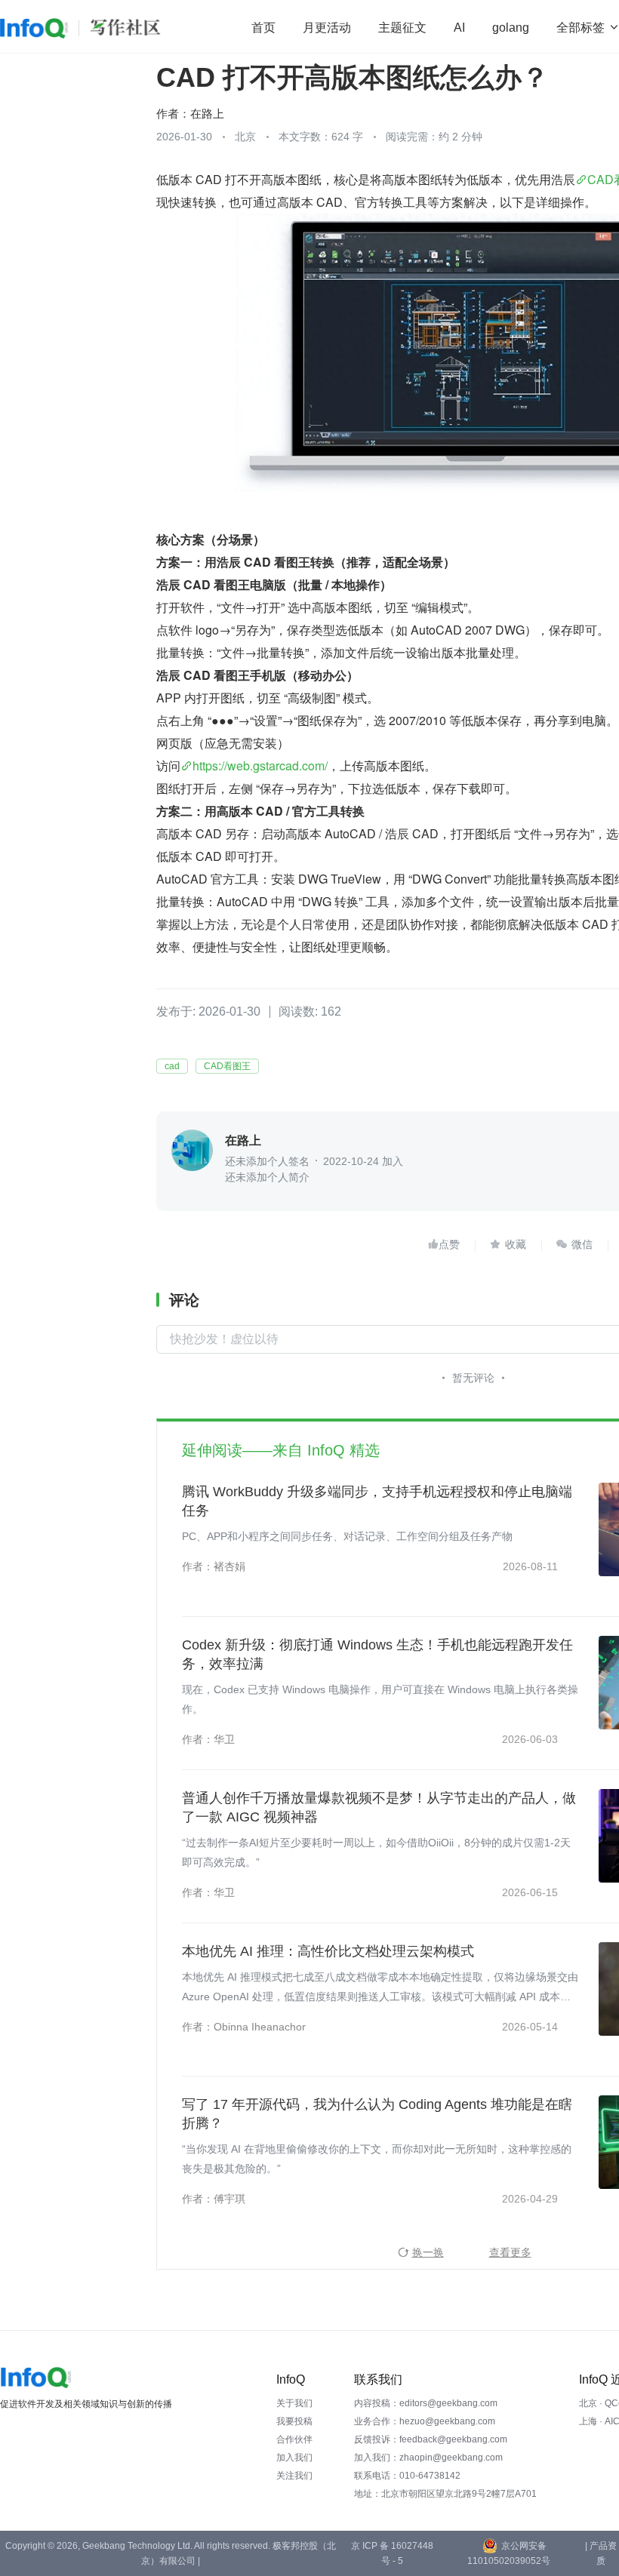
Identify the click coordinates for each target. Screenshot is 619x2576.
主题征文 (402, 28)
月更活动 (327, 28)
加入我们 (294, 2458)
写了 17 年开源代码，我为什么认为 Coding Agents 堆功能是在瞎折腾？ (377, 2114)
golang (511, 28)
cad (172, 1066)
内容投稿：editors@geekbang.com (426, 2403)
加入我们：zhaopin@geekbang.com (428, 2458)
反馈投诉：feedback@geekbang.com (431, 2439)
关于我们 (294, 2403)
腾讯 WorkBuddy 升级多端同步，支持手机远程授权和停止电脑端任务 (377, 1501)
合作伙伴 (294, 2439)
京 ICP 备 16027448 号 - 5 (392, 2553)
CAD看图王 (227, 1066)
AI (459, 28)
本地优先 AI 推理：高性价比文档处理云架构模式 (328, 1951)
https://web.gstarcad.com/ (260, 765)
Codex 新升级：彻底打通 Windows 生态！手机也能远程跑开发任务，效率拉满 (377, 1654)
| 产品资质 (601, 2553)
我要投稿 (294, 2421)
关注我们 (294, 2476)
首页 (263, 28)
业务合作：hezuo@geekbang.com (425, 2421)
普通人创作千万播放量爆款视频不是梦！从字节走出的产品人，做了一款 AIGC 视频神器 (379, 1808)
